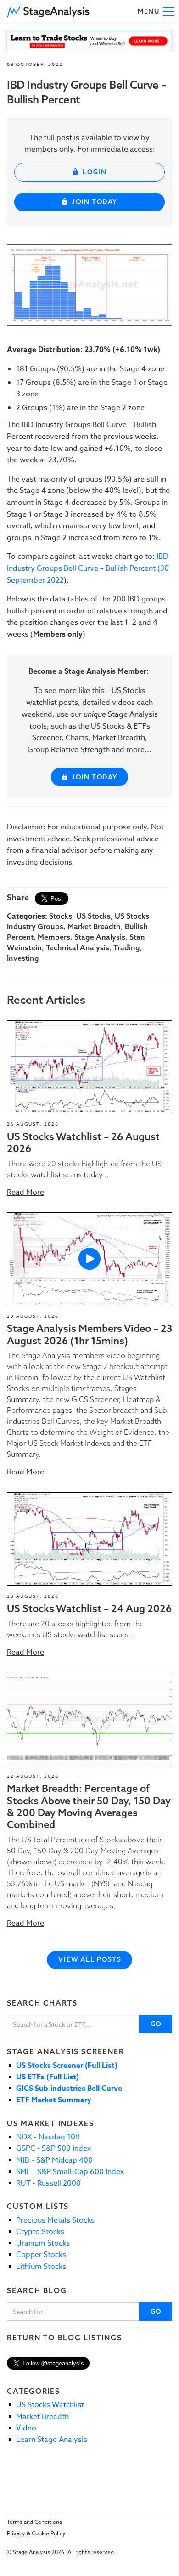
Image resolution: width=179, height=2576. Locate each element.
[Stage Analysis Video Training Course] (89, 41)
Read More (25, 1192)
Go (156, 2024)
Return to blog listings (64, 2338)
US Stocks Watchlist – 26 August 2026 (83, 1142)
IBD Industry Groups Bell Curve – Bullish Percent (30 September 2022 (88, 568)
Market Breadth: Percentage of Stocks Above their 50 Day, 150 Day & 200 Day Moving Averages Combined (89, 1806)
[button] (48, 11)
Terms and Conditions (34, 2522)
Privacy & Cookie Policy (36, 2533)
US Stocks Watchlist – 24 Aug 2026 (89, 1608)
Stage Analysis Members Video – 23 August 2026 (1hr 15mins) (89, 1334)
